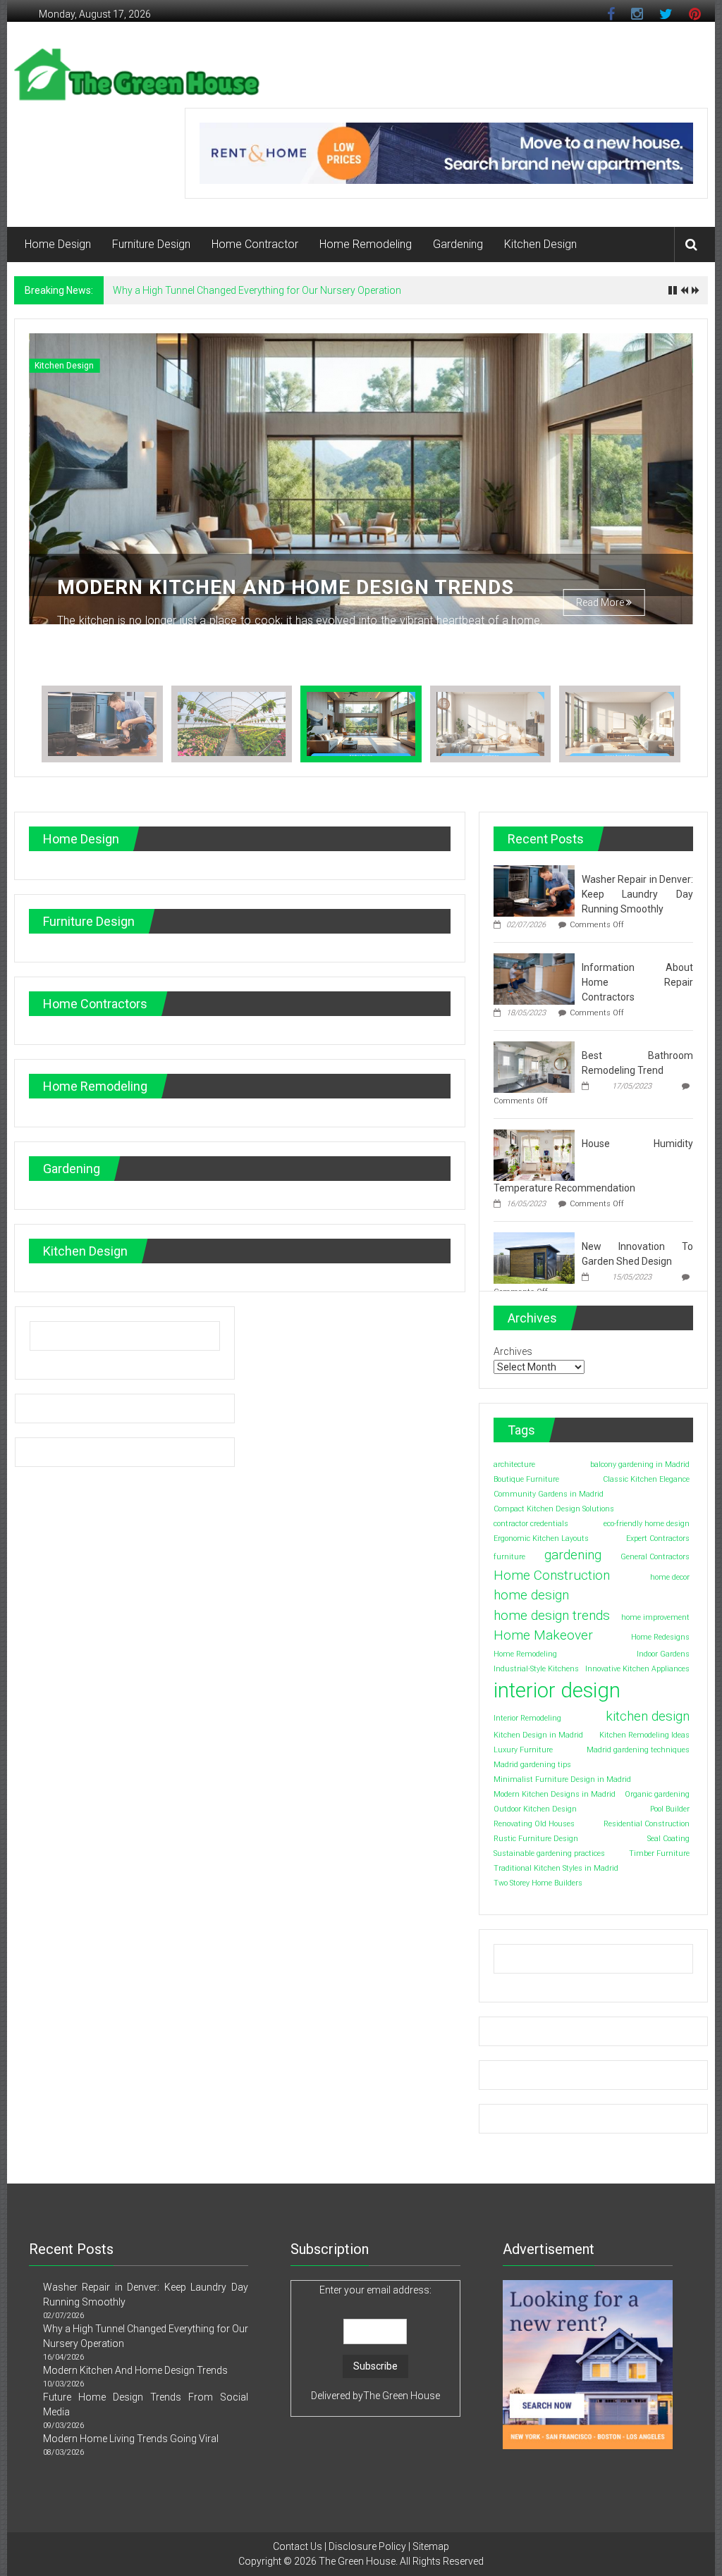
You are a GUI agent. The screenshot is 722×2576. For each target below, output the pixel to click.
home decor (670, 1577)
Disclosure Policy (367, 2546)
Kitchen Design (540, 244)
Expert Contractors (658, 1538)
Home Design (58, 244)
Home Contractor (255, 244)
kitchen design (648, 1716)
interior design (557, 1690)
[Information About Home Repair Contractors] (534, 978)
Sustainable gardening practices (549, 1853)
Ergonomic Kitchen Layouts (541, 1538)
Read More (601, 602)
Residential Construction (647, 1824)
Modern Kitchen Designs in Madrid (555, 1794)
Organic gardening (657, 1794)
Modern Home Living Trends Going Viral (131, 2439)
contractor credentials (531, 1524)
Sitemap (431, 2546)
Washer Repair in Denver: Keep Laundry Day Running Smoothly (637, 894)
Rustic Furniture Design (536, 1839)
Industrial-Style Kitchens (536, 1669)
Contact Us (298, 2546)
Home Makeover (543, 1635)
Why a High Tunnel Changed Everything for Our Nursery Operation (257, 290)
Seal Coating (668, 1839)
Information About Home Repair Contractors (637, 982)
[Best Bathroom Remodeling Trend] (534, 1066)
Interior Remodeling (527, 1718)
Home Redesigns (660, 1637)
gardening (573, 1555)
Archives (513, 1351)
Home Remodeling (366, 244)
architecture (514, 1465)
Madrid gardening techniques (638, 1750)
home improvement (655, 1617)
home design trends (552, 1615)
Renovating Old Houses (534, 1824)
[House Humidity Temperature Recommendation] (534, 1154)
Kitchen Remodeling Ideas (644, 1735)
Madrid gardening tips (532, 1765)
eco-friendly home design (647, 1524)
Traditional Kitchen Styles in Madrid (556, 1868)
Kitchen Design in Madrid (538, 1735)
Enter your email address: (375, 2290)
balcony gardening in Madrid (640, 1465)
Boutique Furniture (526, 1479)
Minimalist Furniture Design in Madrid (562, 1779)
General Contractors (655, 1557)
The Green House (402, 2396)
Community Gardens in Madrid (549, 1494)
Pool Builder (670, 1809)
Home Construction (552, 1575)
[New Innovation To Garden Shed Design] (534, 1257)
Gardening (458, 244)
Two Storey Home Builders (538, 1883)
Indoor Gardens (663, 1654)
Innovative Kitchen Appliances (637, 1669)
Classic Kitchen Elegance (646, 1479)
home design (531, 1595)
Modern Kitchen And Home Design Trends (286, 587)
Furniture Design (151, 244)
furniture (509, 1557)
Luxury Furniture (523, 1750)
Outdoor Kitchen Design (535, 1809)
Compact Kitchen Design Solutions (554, 1509)
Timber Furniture (659, 1853)
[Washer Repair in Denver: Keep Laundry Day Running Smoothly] (534, 890)
